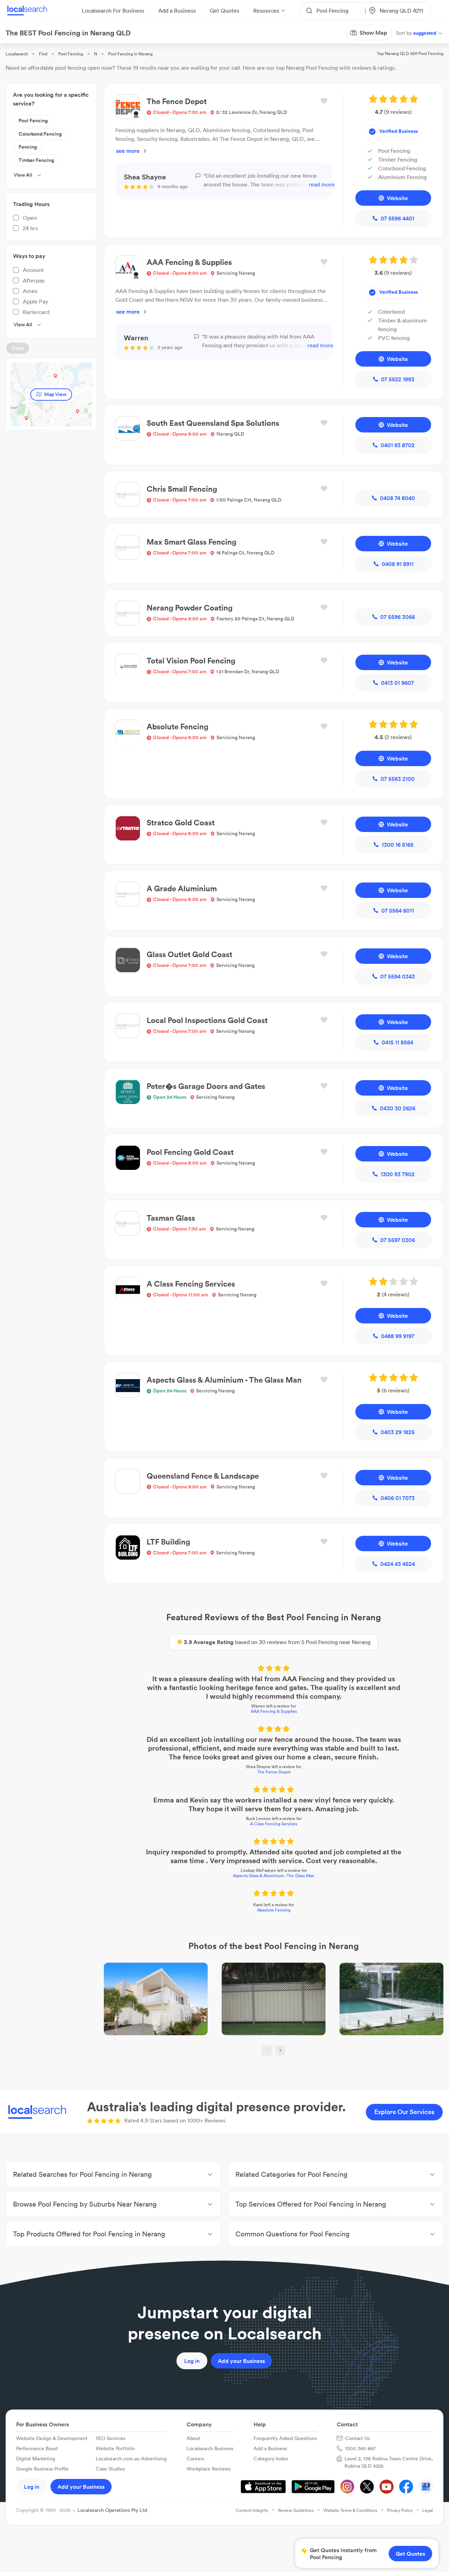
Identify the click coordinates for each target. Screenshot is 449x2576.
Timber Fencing (36, 160)
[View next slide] (280, 2051)
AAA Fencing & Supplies (274, 1711)
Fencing (28, 147)
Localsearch (17, 54)
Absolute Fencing (274, 1910)
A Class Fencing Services (274, 1824)
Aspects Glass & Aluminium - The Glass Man (274, 1876)
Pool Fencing (71, 54)
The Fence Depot (274, 1772)
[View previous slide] (267, 2051)
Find (43, 54)
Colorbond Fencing (40, 134)
